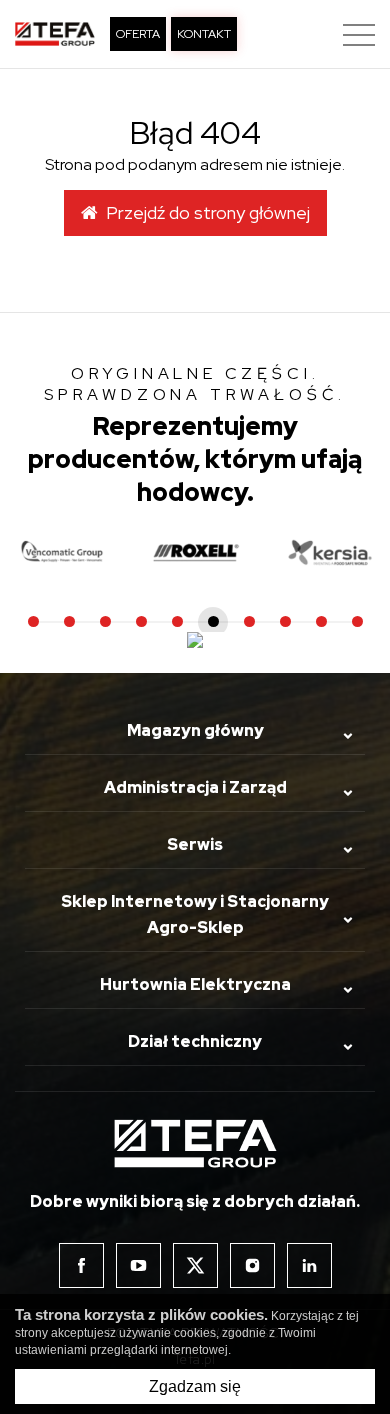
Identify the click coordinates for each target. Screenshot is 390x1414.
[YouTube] (138, 1265)
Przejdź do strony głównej (204, 212)
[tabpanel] (196, 552)
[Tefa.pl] (55, 34)
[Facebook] (81, 1265)
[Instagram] (252, 1265)
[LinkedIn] (309, 1265)
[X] (195, 1265)
